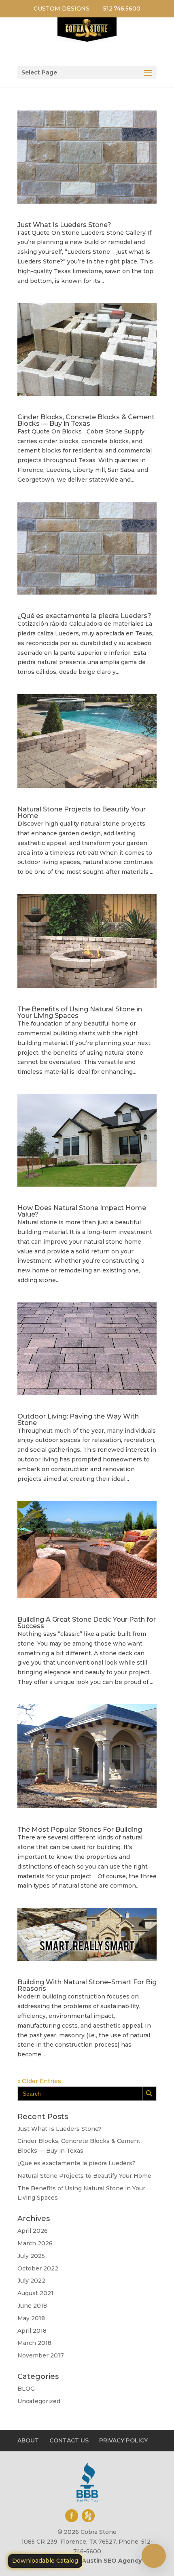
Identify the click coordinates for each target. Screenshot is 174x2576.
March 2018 (34, 2343)
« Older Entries (39, 2081)
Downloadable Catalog (45, 2561)
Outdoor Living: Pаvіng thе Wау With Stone (78, 1420)
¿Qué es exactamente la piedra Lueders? (84, 616)
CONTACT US (69, 2440)
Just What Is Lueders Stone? (64, 225)
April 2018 (32, 2331)
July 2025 (31, 2256)
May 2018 (31, 2318)
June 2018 (32, 2306)
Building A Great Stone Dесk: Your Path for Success (87, 1623)
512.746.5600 (122, 8)
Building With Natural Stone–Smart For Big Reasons (87, 1985)
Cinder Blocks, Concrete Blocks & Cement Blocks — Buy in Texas (86, 420)
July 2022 (31, 2281)
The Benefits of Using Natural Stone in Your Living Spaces (80, 1012)
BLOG (26, 2389)
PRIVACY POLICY (123, 2440)
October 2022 (38, 2268)
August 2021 (35, 2293)
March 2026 (35, 2243)
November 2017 (41, 2355)
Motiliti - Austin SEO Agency (98, 2561)
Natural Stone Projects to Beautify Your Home (82, 812)
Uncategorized (39, 2401)
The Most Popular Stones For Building (80, 1830)
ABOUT (28, 2440)
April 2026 (33, 2231)
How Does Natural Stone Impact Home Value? (82, 1211)
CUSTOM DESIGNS (62, 8)
